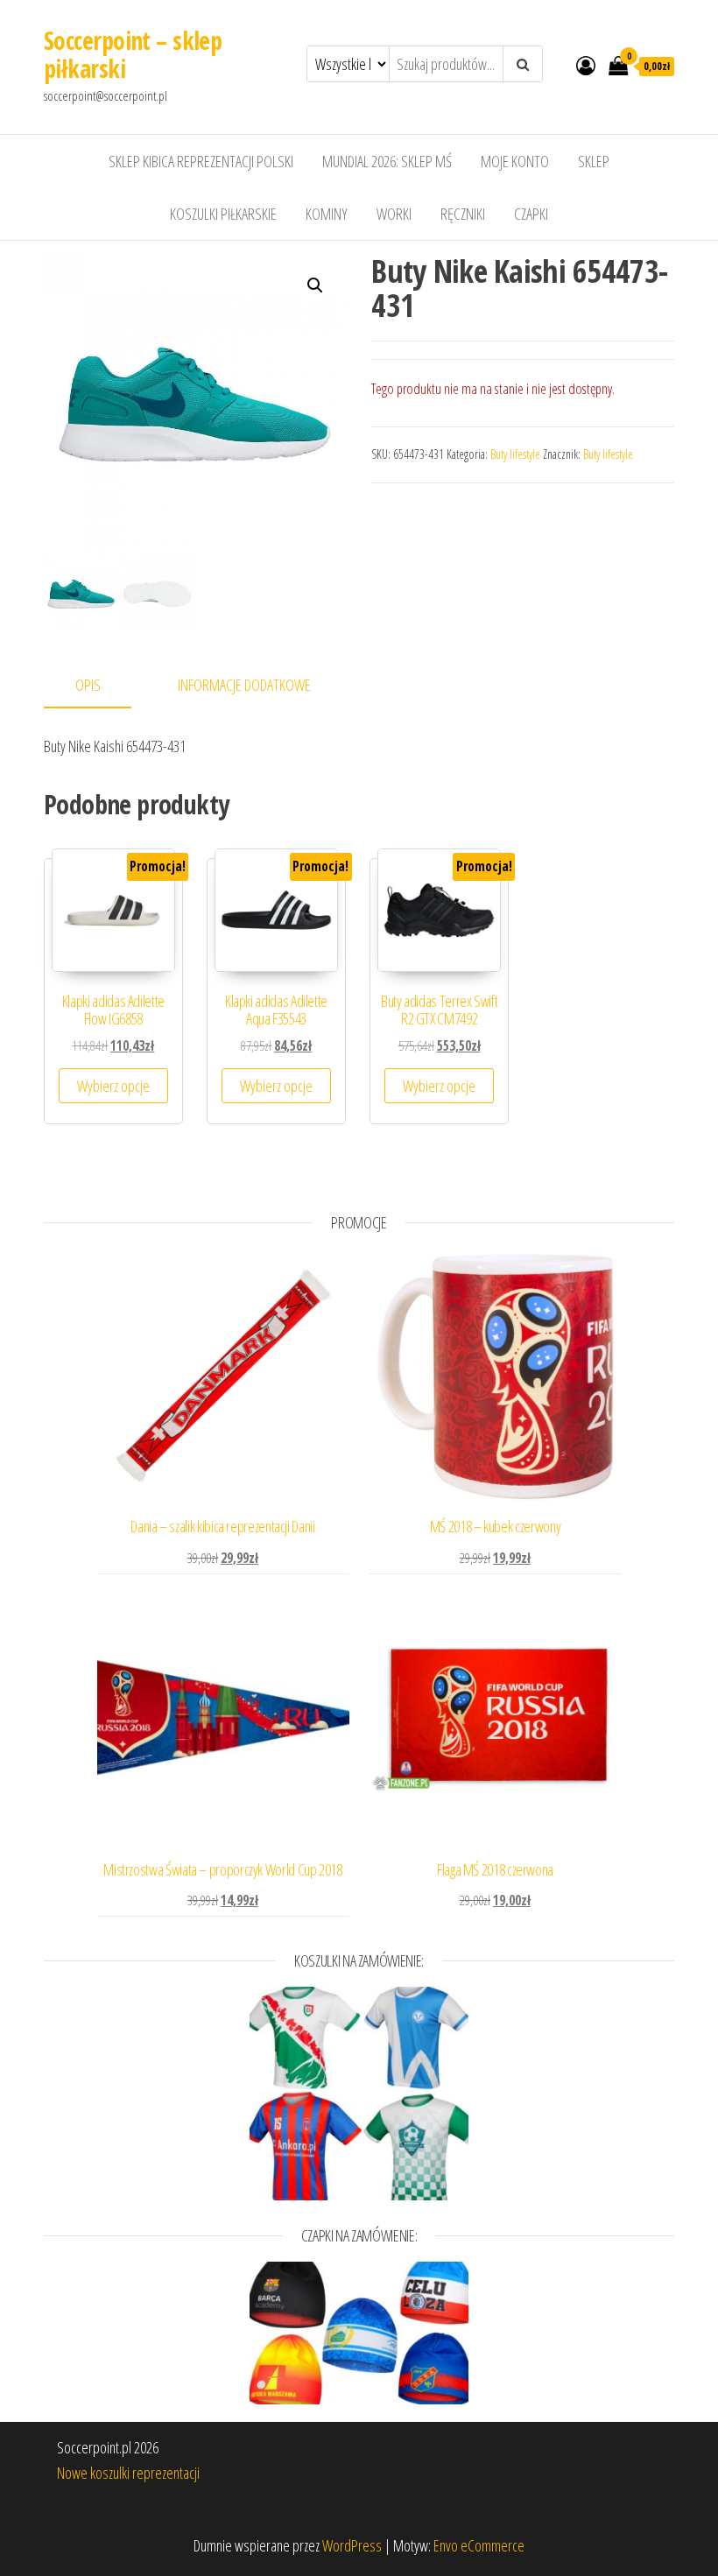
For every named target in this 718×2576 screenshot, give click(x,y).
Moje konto (515, 161)
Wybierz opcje (113, 1086)
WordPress (352, 2545)
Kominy (327, 214)
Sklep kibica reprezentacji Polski (201, 161)
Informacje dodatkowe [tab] (244, 685)
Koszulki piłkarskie (223, 214)
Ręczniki (463, 214)
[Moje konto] (586, 65)
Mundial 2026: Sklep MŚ (387, 161)
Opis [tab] (88, 685)
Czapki (531, 214)
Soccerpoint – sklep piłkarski (133, 54)
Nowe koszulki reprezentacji (128, 2473)
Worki (394, 214)
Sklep (594, 161)
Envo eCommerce (479, 2545)
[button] (315, 285)
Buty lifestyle (515, 454)
